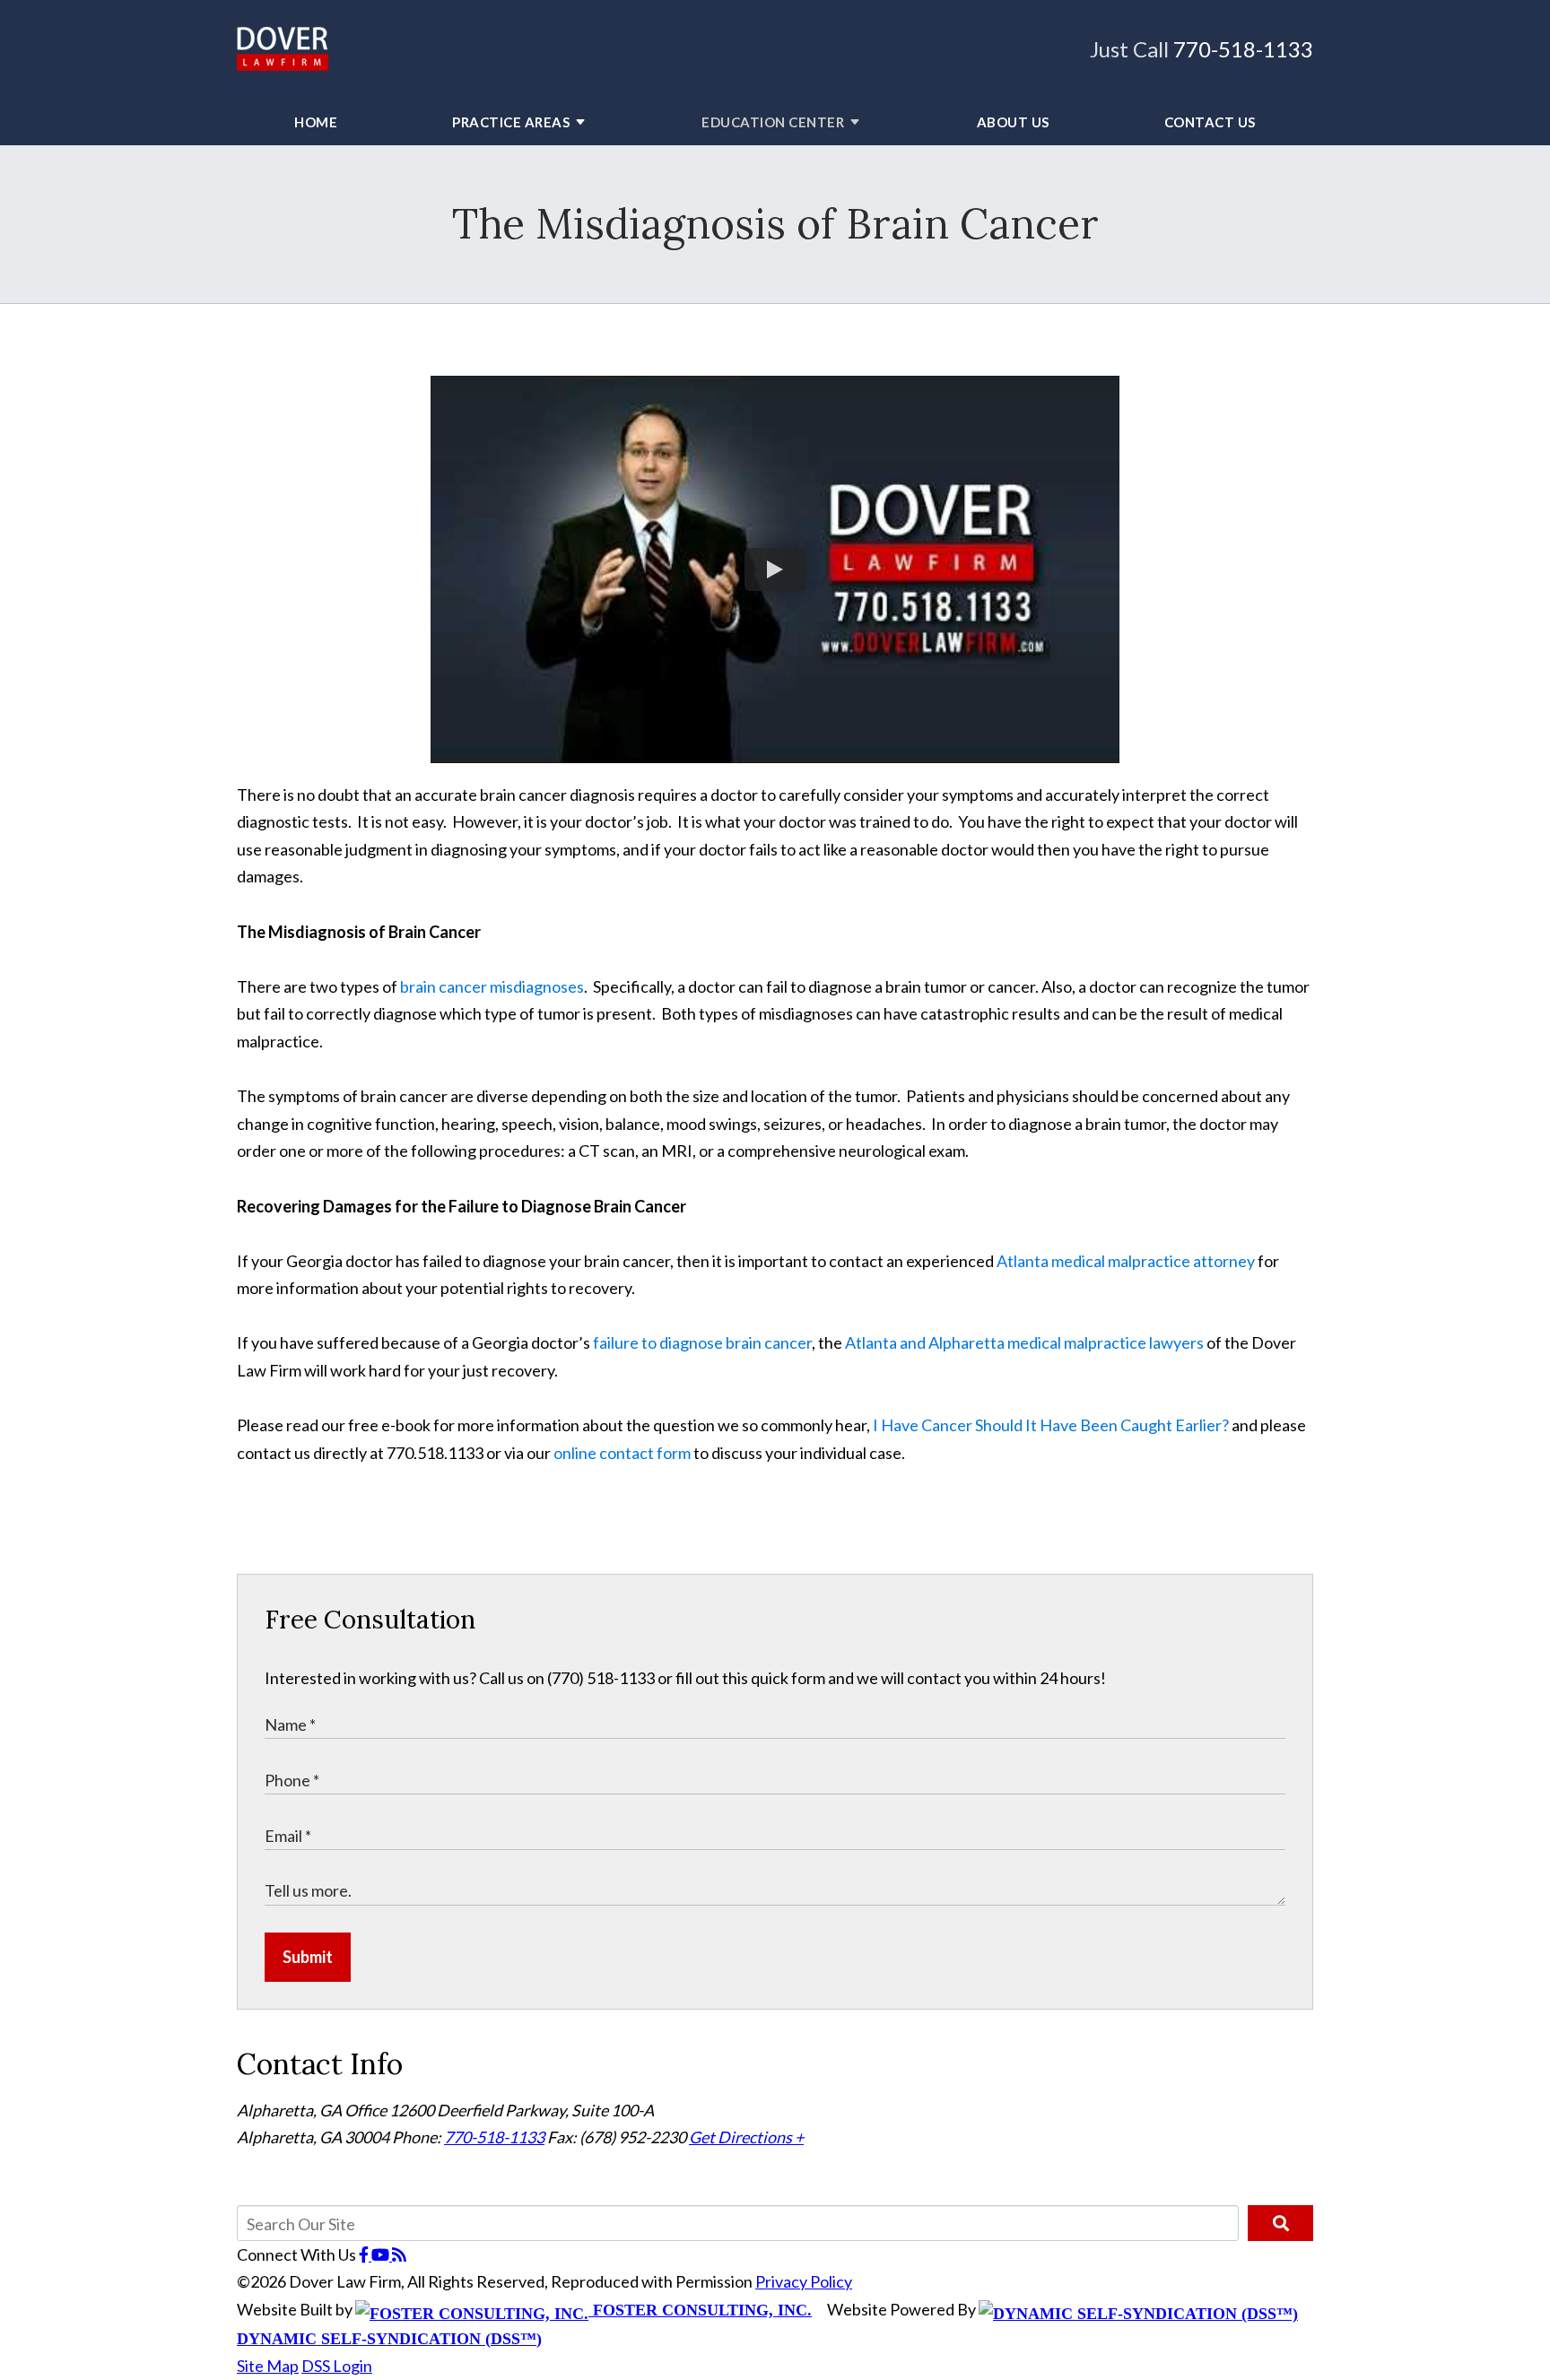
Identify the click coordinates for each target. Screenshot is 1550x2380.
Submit (308, 1957)
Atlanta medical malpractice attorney (1126, 1261)
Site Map (268, 2366)
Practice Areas (511, 122)
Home (316, 122)
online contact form (622, 1453)
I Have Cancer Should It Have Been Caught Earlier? (1051, 1425)
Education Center (773, 122)
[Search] (1280, 2223)
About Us (1013, 122)
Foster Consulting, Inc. (700, 2310)
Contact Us (1210, 122)
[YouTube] (382, 2254)
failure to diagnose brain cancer (702, 1342)
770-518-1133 (1243, 49)
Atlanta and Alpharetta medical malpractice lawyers (1024, 1342)
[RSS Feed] (399, 2254)
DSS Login (337, 2366)
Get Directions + (746, 2137)
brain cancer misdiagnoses (492, 986)
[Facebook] (365, 2254)
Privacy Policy (804, 2281)
